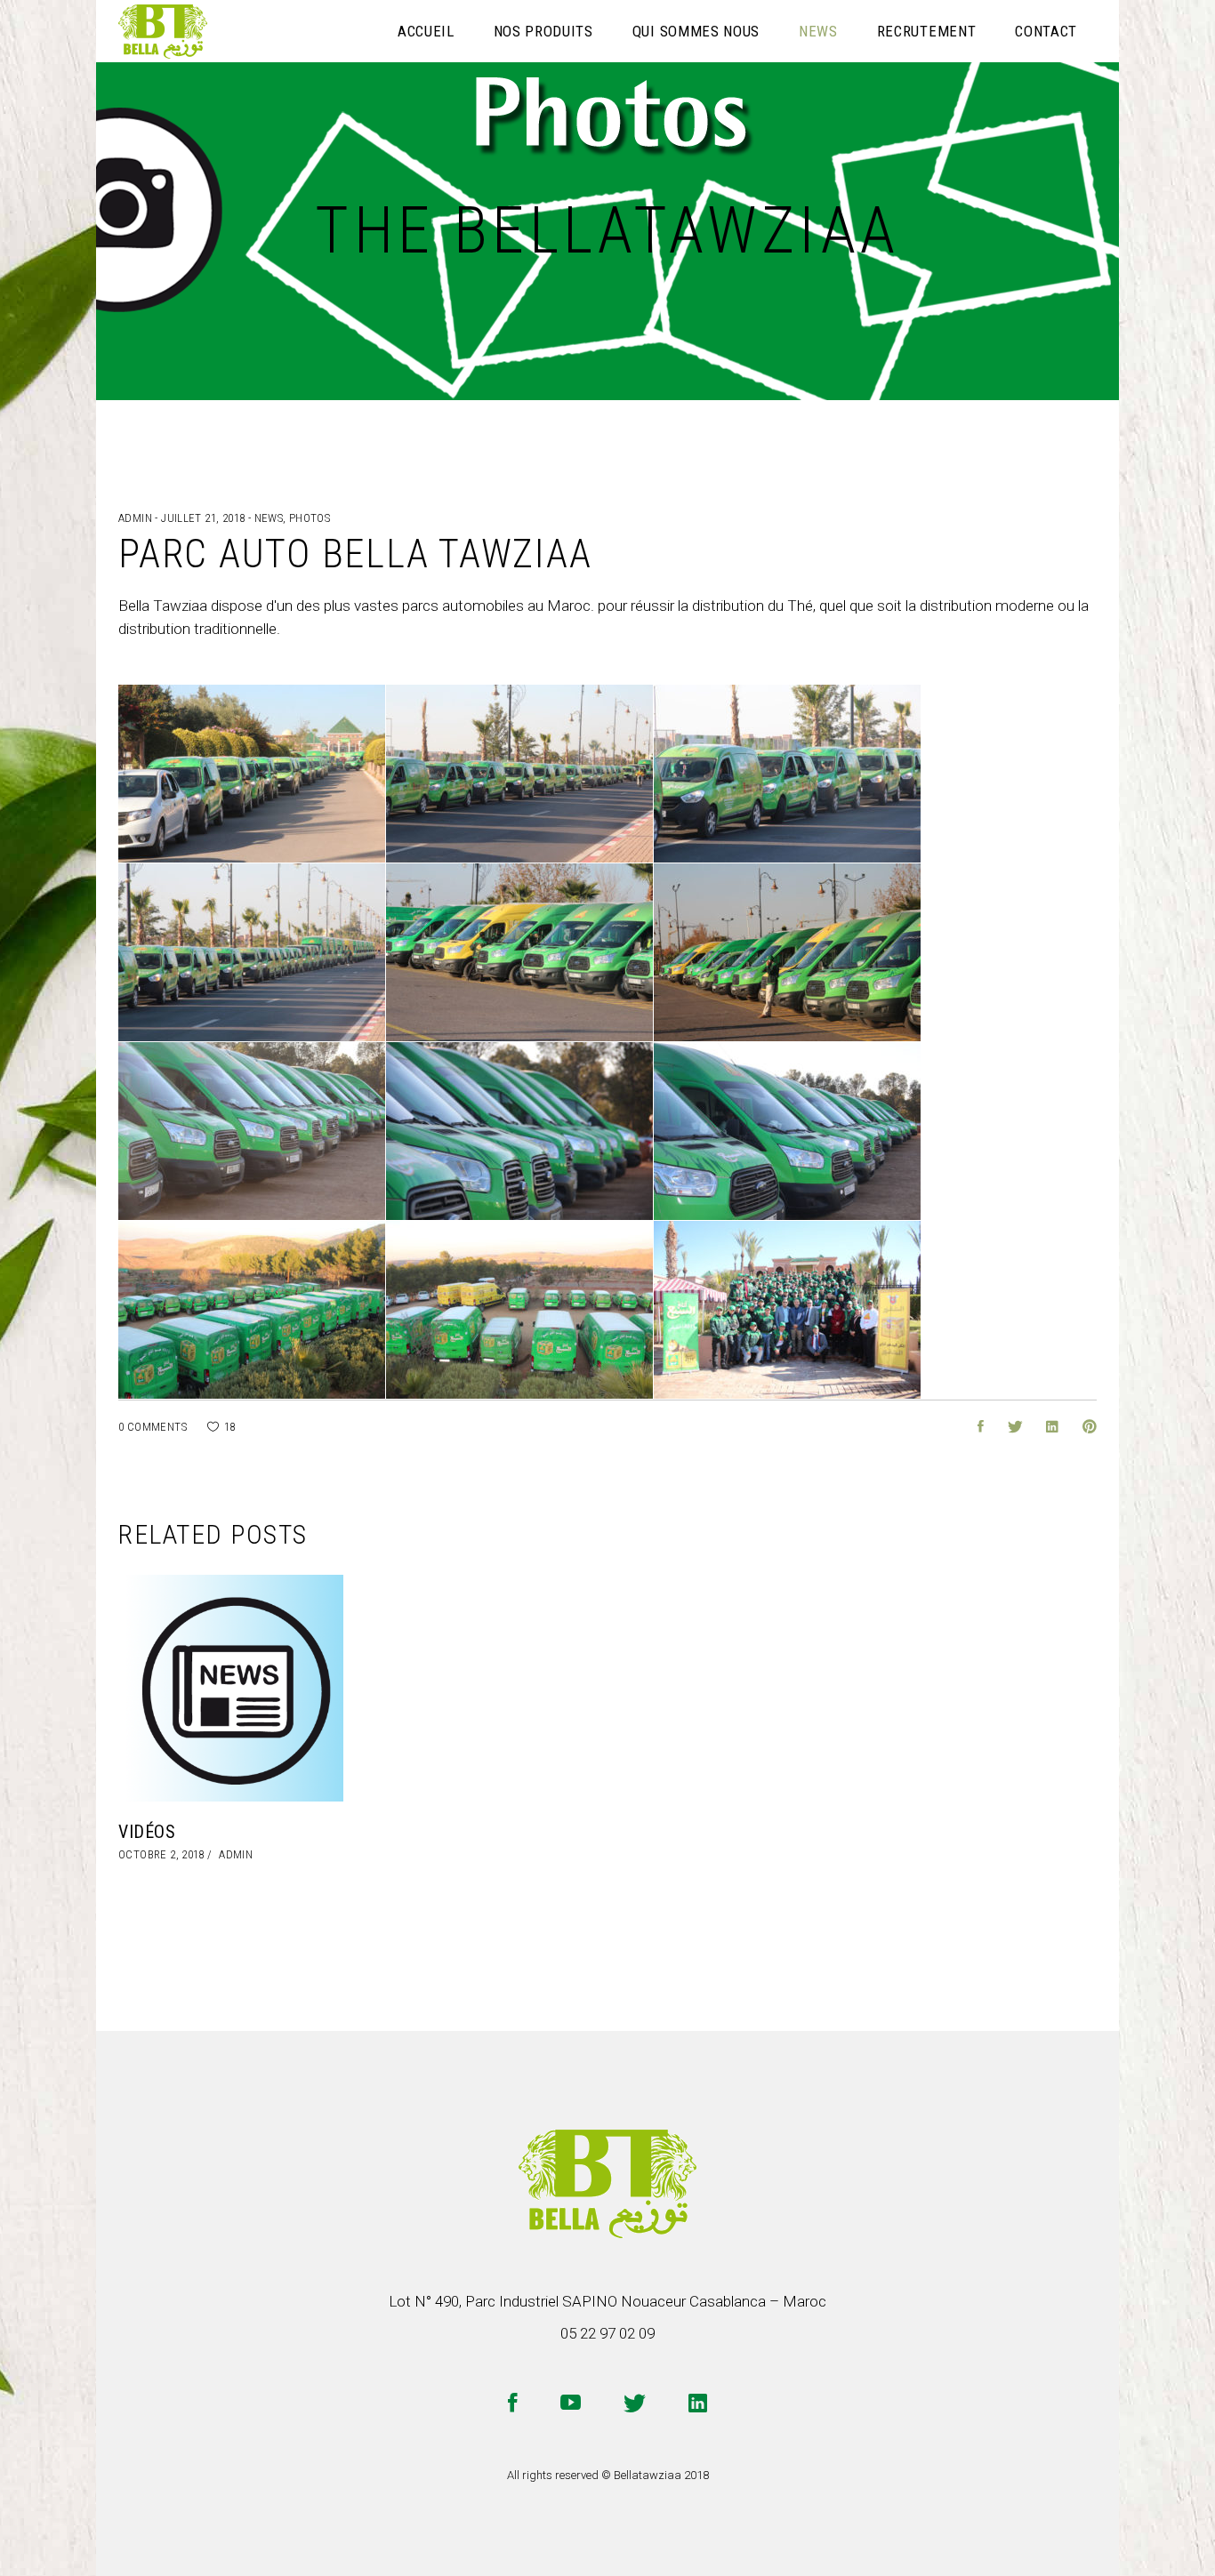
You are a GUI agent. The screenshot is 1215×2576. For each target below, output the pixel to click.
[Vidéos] (231, 1688)
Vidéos (147, 1832)
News (269, 518)
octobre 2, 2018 (161, 1854)
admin (137, 518)
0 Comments (153, 1427)
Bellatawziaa (648, 2475)
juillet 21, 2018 (205, 518)
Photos (310, 518)
